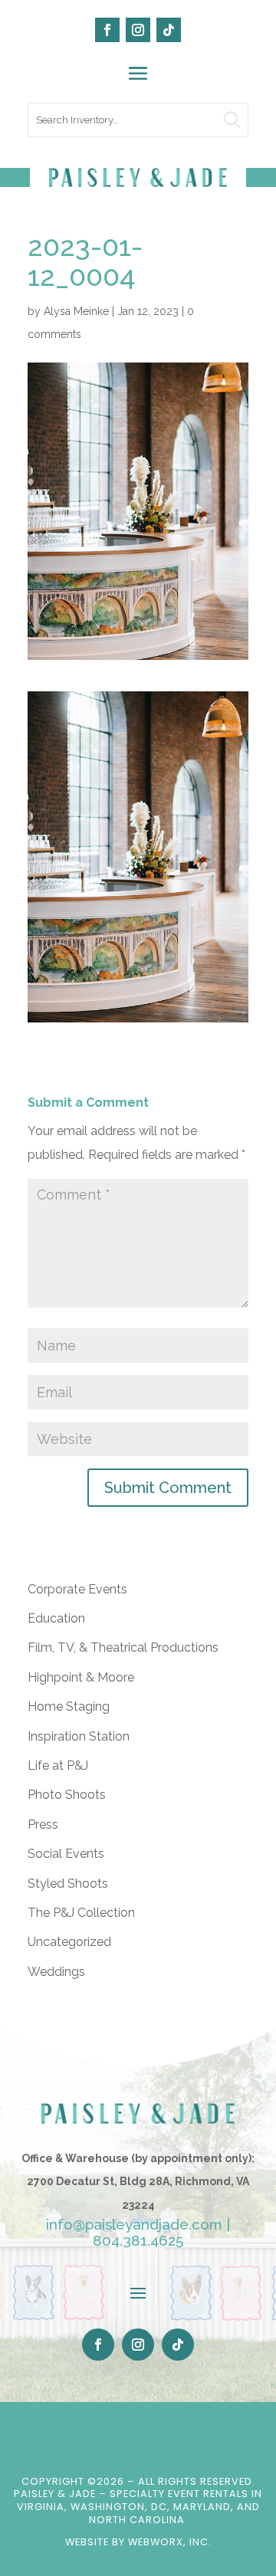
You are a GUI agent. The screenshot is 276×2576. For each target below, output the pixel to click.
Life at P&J (58, 1765)
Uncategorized (69, 1942)
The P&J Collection (81, 1913)
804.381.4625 (138, 2240)
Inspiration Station (79, 1736)
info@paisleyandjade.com (134, 2224)
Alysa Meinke (76, 311)
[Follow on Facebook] (107, 30)
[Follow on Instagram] (138, 30)
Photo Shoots (67, 1795)
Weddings (56, 1972)
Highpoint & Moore (81, 1677)
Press (43, 1825)
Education (56, 1618)
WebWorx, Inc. (170, 2542)
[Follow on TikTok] (169, 30)
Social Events (66, 1854)
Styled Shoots (68, 1884)
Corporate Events (77, 1589)
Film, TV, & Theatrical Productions (123, 1647)
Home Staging (69, 1706)
